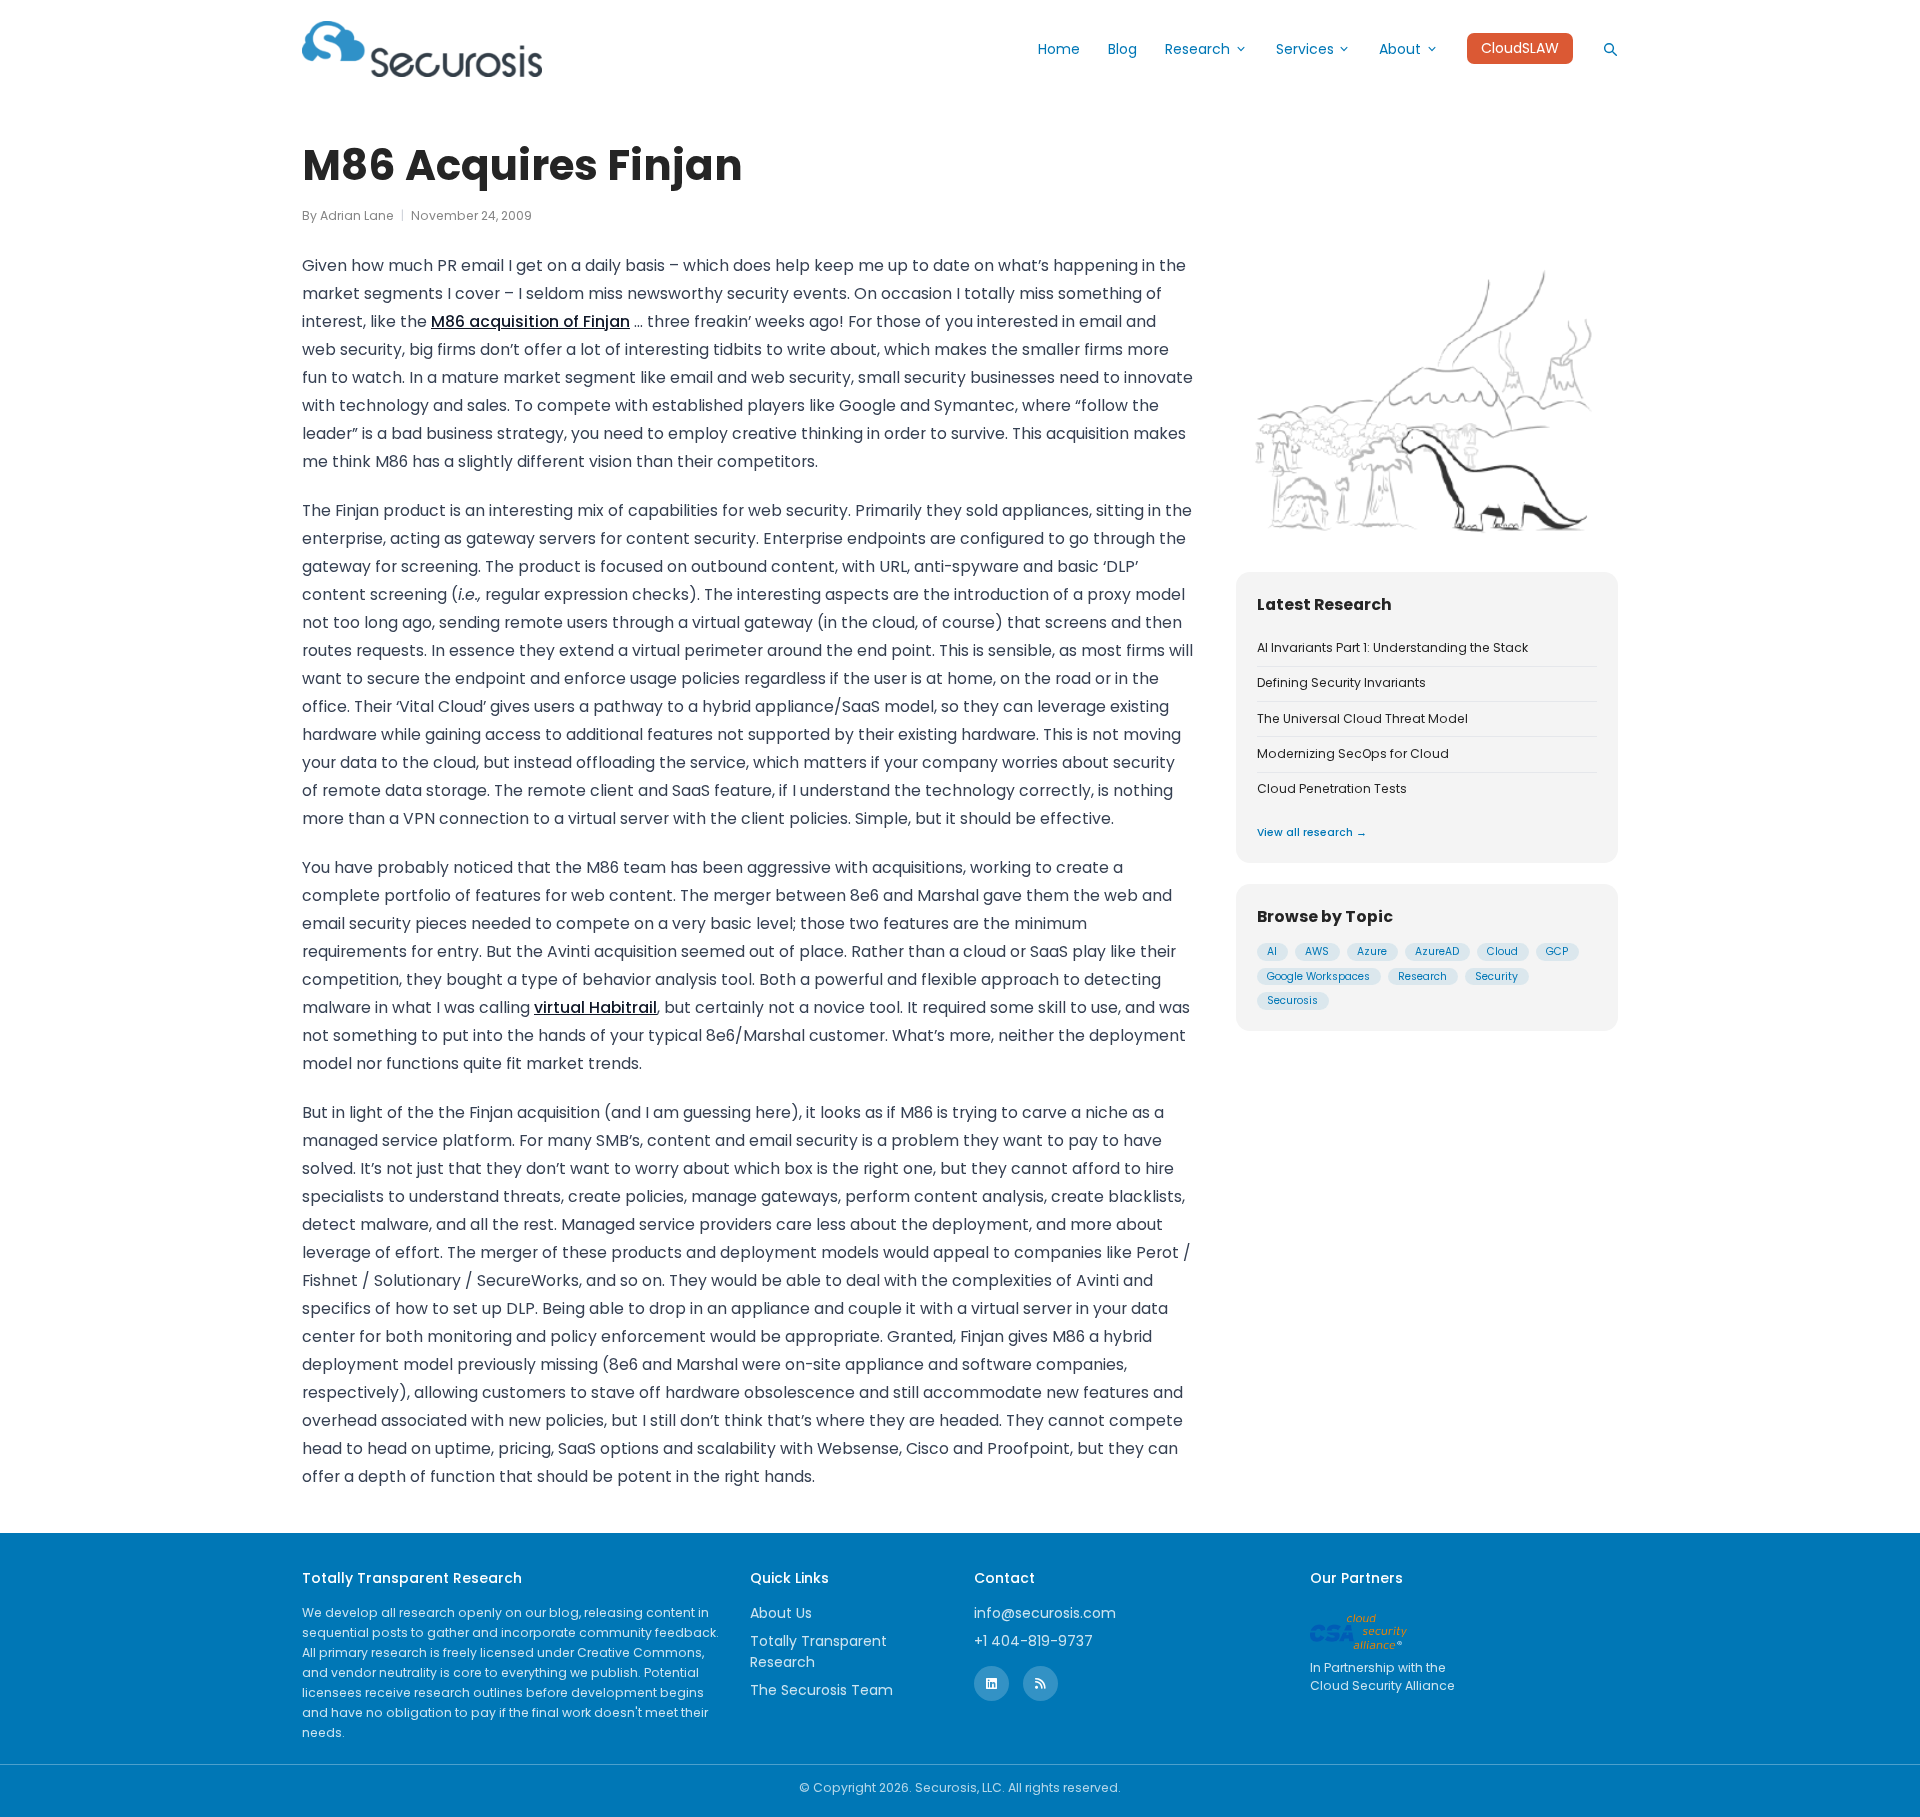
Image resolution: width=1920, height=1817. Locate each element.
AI (1272, 951)
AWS (1317, 951)
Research (1197, 49)
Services (1305, 49)
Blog (1122, 49)
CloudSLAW (1520, 49)
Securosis (1292, 1000)
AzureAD (1437, 951)
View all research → (1312, 832)
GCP (1557, 951)
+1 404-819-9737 (1033, 1641)
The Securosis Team (821, 1690)
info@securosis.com (1045, 1613)
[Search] (1610, 49)
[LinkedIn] (991, 1683)
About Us (781, 1613)
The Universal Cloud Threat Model (1362, 719)
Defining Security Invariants (1341, 683)
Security (1496, 976)
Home (1059, 49)
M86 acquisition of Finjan (530, 321)
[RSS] (1040, 1683)
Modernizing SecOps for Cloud (1353, 754)
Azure (1372, 951)
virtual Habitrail (595, 1007)
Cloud (1502, 951)
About (1400, 49)
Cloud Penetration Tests (1332, 789)
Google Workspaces (1318, 976)
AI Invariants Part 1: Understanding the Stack (1392, 648)
